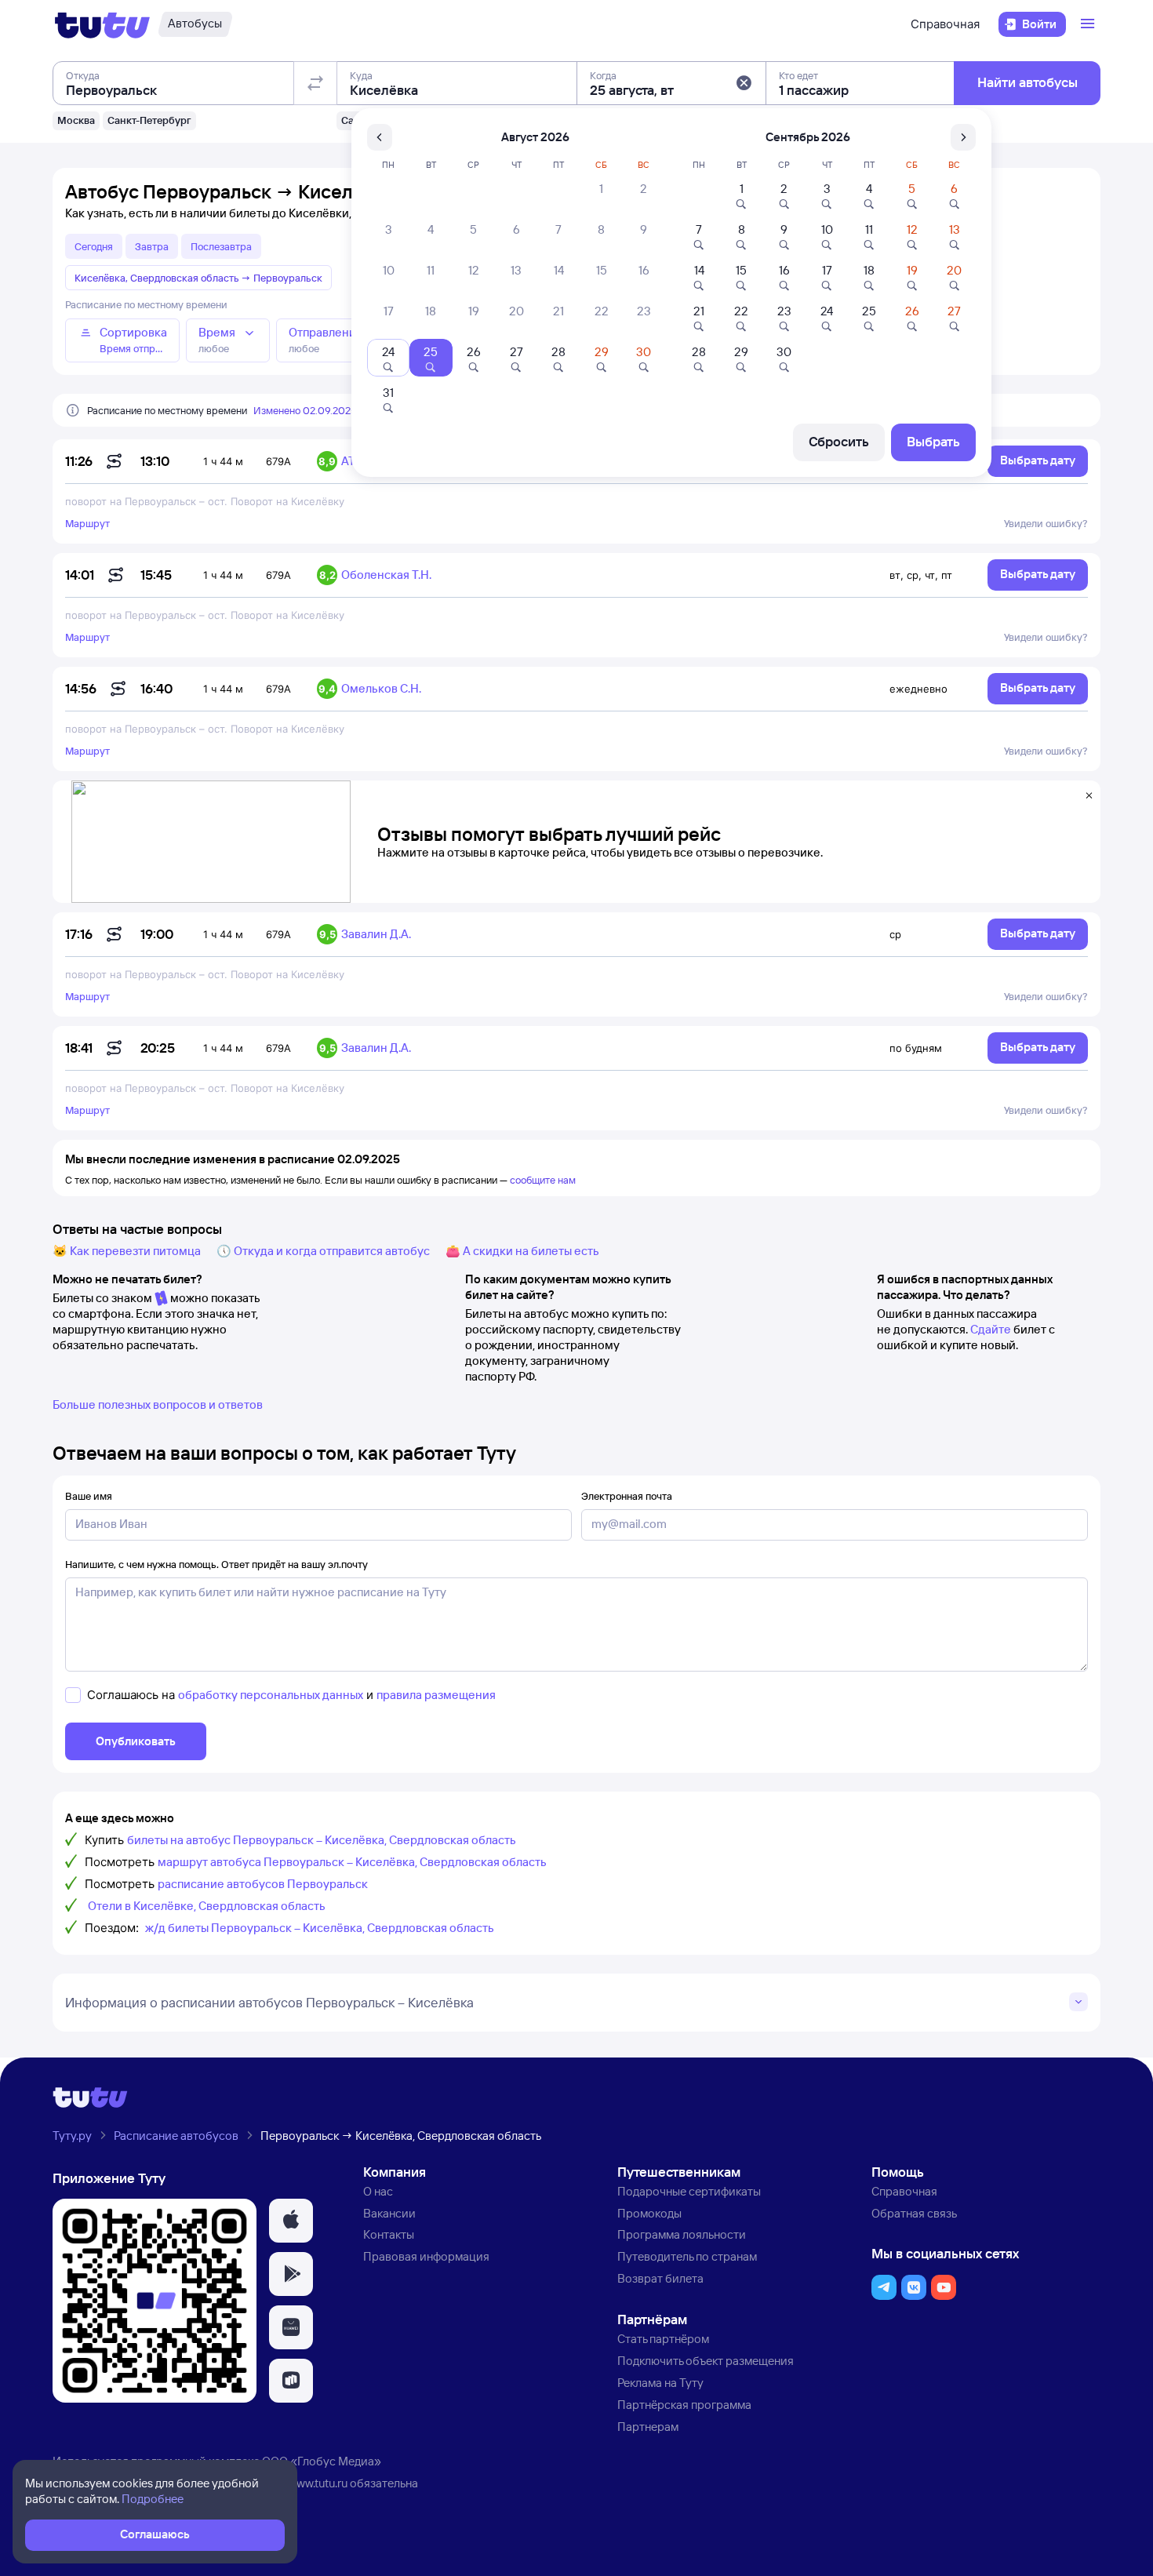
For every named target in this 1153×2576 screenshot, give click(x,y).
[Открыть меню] (1089, 24)
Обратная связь (914, 2213)
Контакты (389, 2234)
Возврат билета (660, 2278)
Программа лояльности (682, 2234)
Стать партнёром (663, 2339)
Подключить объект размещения (706, 2361)
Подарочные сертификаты (689, 2191)
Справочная (945, 24)
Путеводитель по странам (687, 2256)
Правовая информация (426, 2256)
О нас (378, 2191)
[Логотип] (102, 24)
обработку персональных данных (271, 1695)
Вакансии (389, 2213)
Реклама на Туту (660, 2383)
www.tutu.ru (318, 2483)
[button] (744, 83)
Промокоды (649, 2213)
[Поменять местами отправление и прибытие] (315, 83)
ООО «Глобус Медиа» (322, 2461)
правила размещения (436, 1695)
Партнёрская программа (684, 2405)
